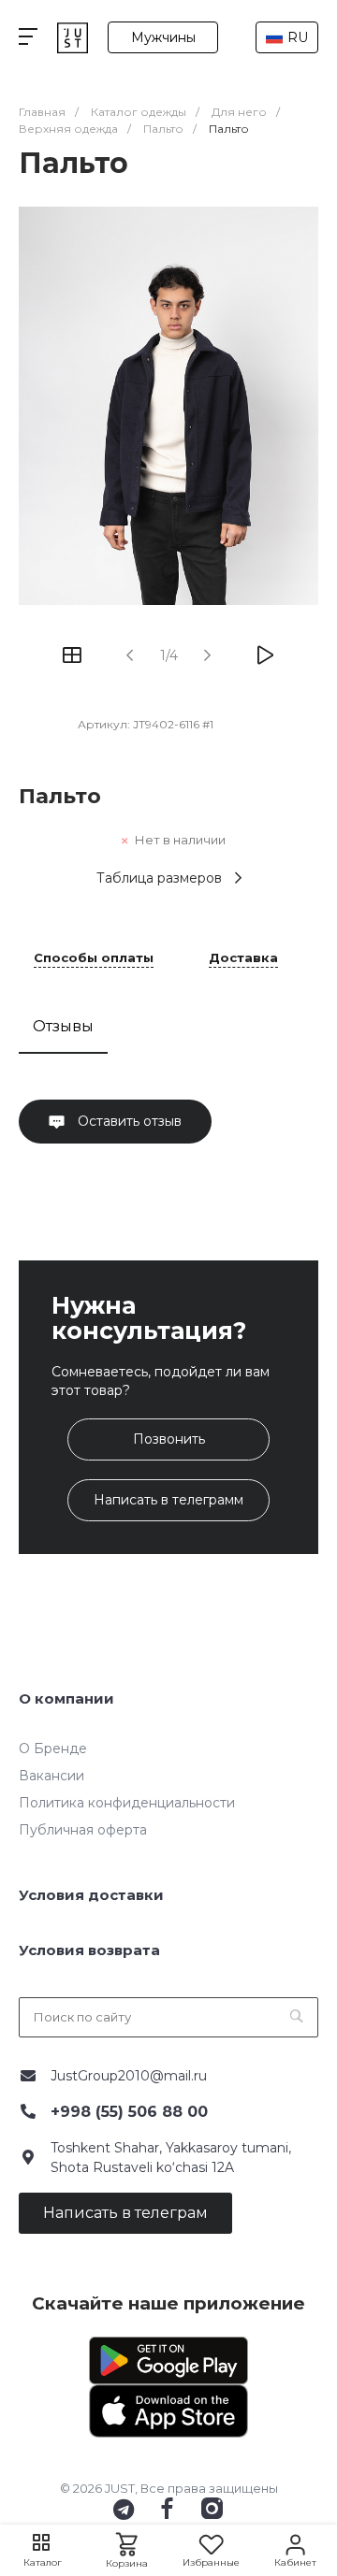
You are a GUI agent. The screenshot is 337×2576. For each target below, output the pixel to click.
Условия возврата (89, 1950)
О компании (66, 1698)
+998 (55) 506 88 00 (129, 2112)
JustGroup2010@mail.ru (129, 2076)
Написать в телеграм (125, 2213)
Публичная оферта (83, 1830)
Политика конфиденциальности (127, 1803)
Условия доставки (91, 1895)
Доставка (243, 958)
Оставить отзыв (128, 1121)
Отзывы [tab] (63, 1026)
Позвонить (169, 1439)
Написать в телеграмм (168, 1500)
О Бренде (53, 1749)
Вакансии (51, 1776)
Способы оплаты (94, 958)
